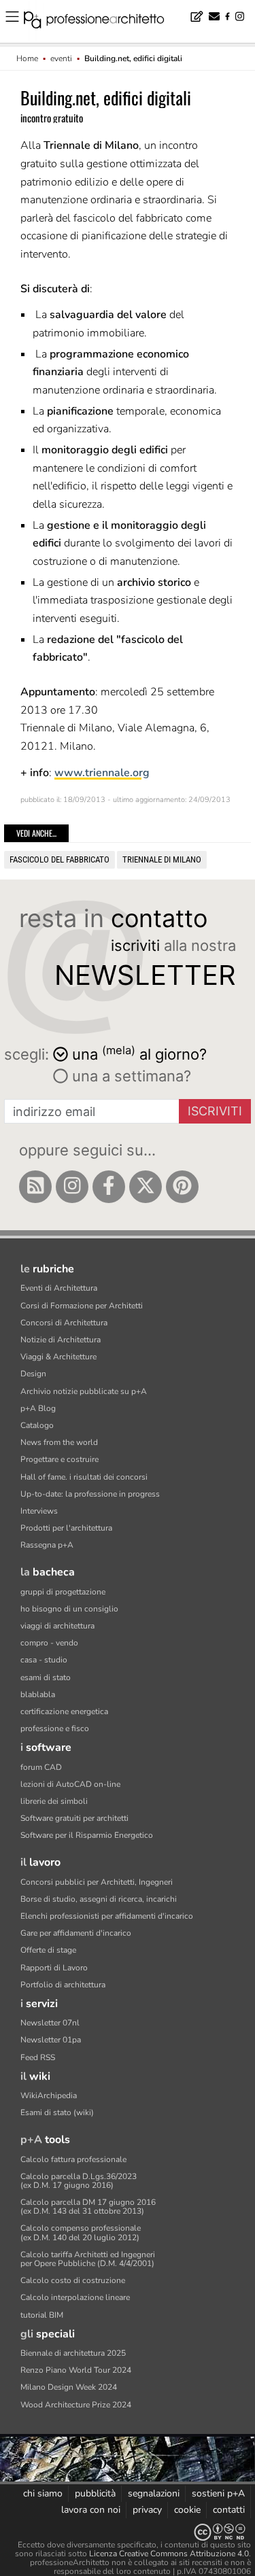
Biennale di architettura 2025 (73, 2353)
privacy (147, 2510)
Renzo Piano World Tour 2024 (76, 2370)
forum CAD (41, 1767)
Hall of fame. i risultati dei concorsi (84, 1477)
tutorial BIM (42, 2315)
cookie (187, 2510)
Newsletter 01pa (51, 2040)
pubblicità (95, 2493)
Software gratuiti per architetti (74, 1818)
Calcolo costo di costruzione (73, 2280)
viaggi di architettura (57, 1626)
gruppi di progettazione (63, 1592)
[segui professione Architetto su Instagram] (72, 1187)
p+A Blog (38, 1408)
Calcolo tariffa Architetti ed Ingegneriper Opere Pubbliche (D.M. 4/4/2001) (88, 2259)
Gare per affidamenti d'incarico (76, 1933)
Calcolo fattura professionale (73, 2159)
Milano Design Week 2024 (69, 2387)
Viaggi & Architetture (58, 1357)
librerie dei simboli (54, 1801)
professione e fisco (55, 1728)
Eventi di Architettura (59, 1288)
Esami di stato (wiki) (57, 2112)
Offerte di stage (48, 1950)
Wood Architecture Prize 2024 (76, 2405)
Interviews (39, 1511)
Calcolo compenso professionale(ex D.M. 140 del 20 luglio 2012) (81, 2232)
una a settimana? (130, 1076)
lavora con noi (91, 2510)
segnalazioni (154, 2493)
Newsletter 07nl (50, 2023)
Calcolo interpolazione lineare (75, 2297)
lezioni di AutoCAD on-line (70, 1784)
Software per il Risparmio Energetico (87, 1835)
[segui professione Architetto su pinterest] (182, 1187)
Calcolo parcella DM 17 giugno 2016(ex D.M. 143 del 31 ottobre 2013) (88, 2207)
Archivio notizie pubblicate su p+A (84, 1391)
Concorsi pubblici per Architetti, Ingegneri (97, 1882)
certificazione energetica (64, 1711)
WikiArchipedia (49, 2095)
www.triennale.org (102, 773)
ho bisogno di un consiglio (69, 1609)
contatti (229, 2510)
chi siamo (43, 2493)
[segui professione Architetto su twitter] (146, 1187)
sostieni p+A (218, 2493)
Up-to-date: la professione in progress (90, 1494)
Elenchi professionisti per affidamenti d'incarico (107, 1916)
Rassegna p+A (47, 1545)
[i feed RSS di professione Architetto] (35, 1187)
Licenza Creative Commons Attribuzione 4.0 (169, 2554)
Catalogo (37, 1425)
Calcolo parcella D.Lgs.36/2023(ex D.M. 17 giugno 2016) (79, 2181)
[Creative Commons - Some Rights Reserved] (128, 2532)
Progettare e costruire (60, 1459)
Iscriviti (215, 1111)
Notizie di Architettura (61, 1340)
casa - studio (44, 1660)
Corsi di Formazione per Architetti (82, 1306)
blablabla (38, 1694)
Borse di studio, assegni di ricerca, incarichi (99, 1899)
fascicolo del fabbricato (60, 859)
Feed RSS (38, 2057)
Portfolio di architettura (63, 1985)
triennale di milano (162, 859)
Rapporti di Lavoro (54, 1968)
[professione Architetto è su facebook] (109, 1187)
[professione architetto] (102, 22)
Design (33, 1374)
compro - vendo (49, 1643)
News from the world (59, 1442)
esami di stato (46, 1677)
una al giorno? (139, 1053)
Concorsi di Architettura (64, 1323)
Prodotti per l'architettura (66, 1528)
